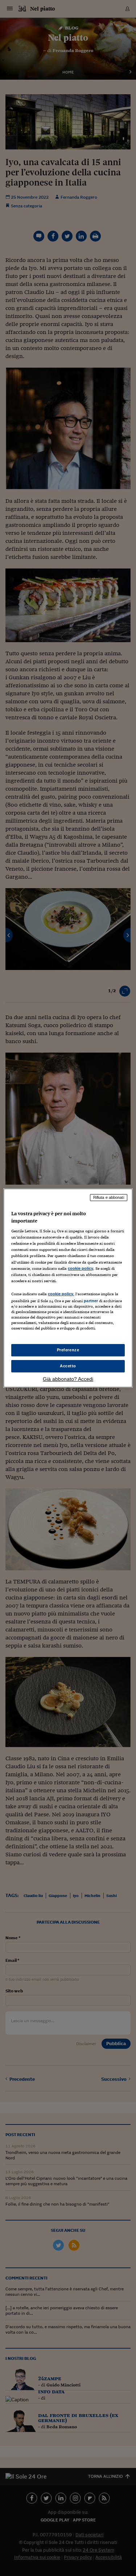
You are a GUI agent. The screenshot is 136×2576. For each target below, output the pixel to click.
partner (91, 1301)
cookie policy (81, 1268)
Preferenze (68, 1350)
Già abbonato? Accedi (68, 1379)
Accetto (68, 1366)
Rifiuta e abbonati (109, 1197)
